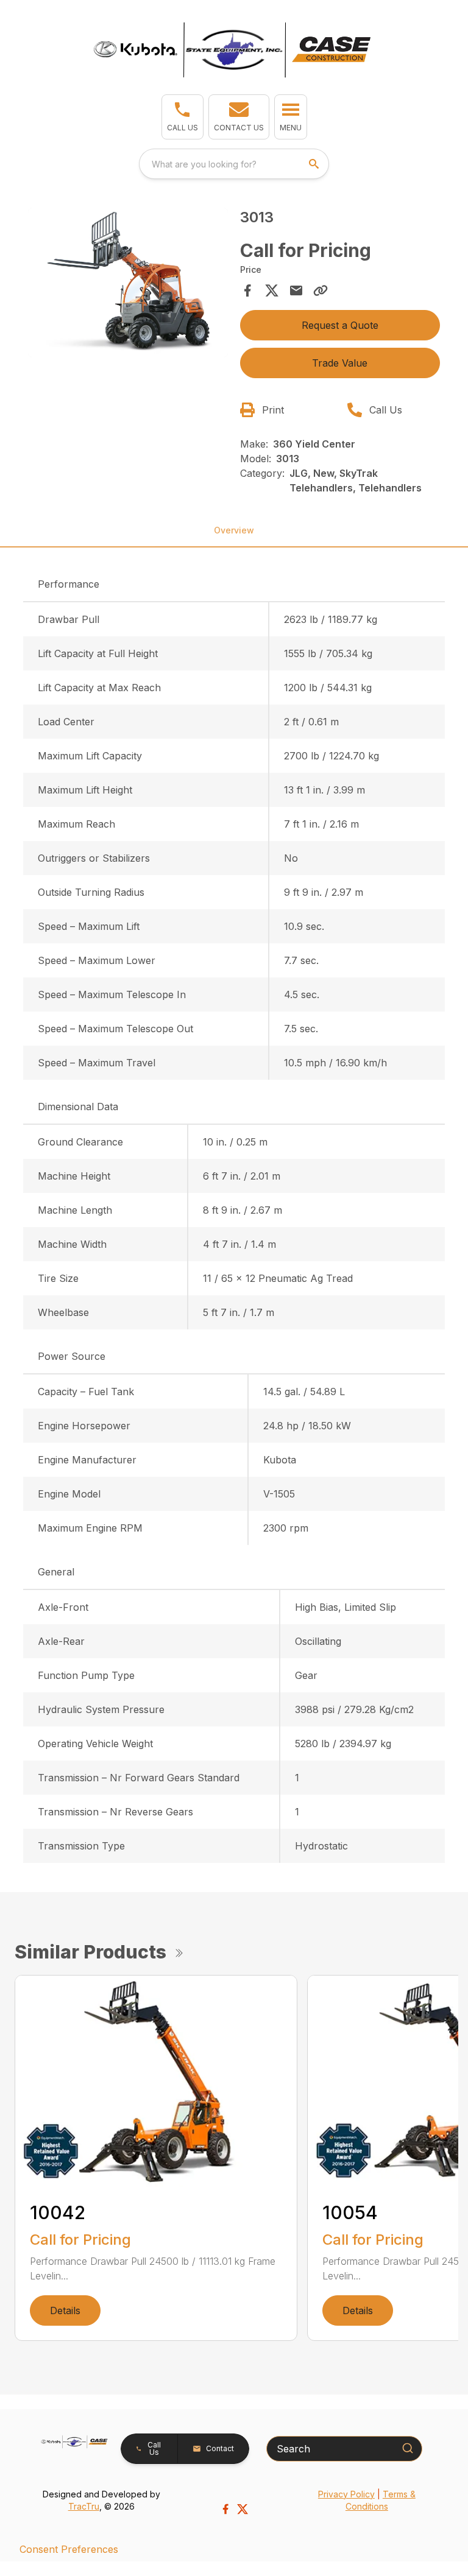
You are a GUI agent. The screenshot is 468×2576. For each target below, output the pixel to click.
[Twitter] (243, 2509)
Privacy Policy (346, 2494)
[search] (315, 164)
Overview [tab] (234, 530)
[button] (183, 117)
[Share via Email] (296, 290)
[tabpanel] (128, 284)
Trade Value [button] (340, 363)
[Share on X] (272, 290)
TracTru (84, 2506)
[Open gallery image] (128, 283)
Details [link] (65, 2310)
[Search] (408, 2448)
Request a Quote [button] (340, 325)
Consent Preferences (69, 2549)
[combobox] (234, 164)
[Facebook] (225, 2509)
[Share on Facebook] (247, 290)
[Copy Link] (321, 290)
